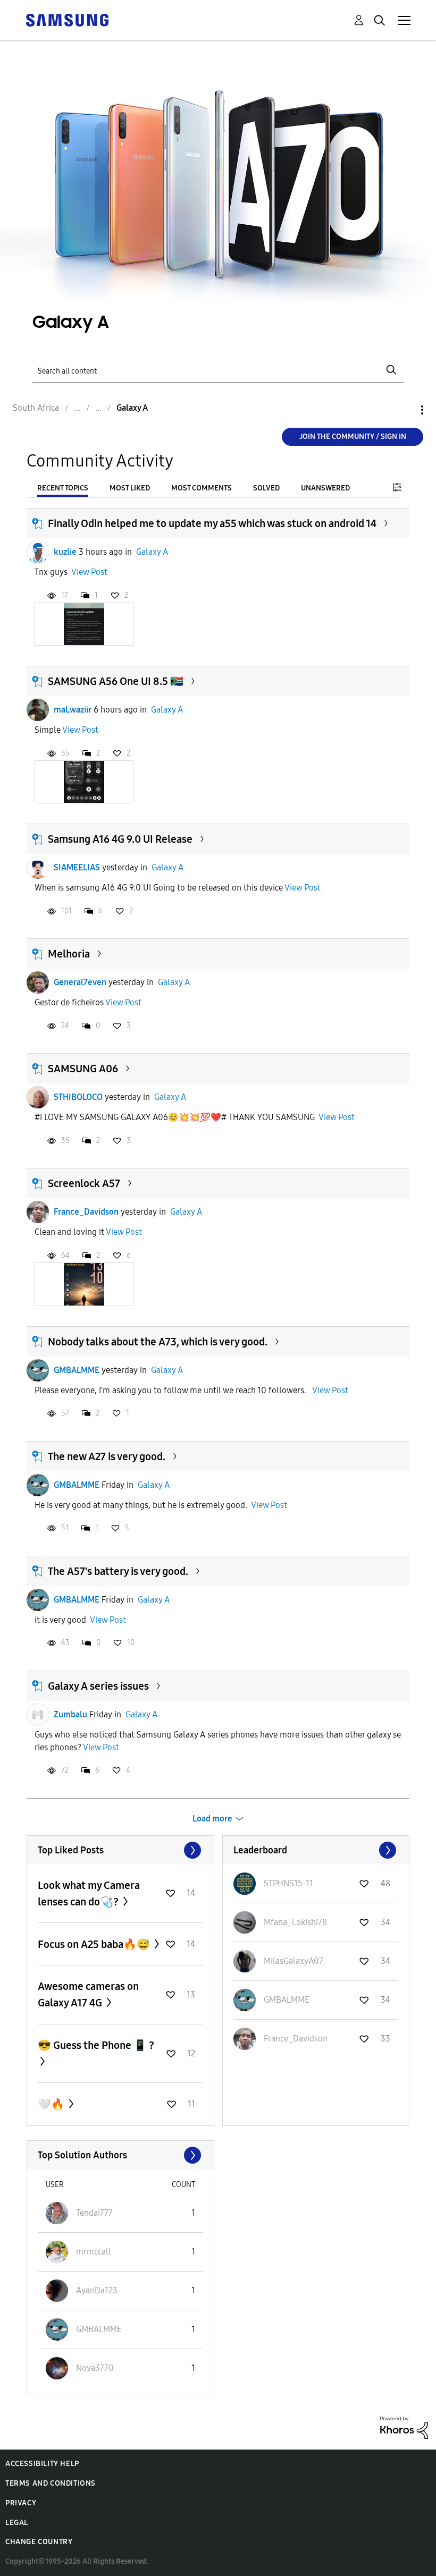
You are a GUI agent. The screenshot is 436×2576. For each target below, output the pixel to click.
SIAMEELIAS (77, 867)
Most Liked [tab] (130, 488)
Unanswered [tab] (325, 488)
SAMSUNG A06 (83, 1069)
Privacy (21, 2503)
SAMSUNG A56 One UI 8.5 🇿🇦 (116, 681)
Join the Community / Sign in (353, 437)
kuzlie (65, 552)
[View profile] (38, 552)
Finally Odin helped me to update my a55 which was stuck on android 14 (212, 523)
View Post (89, 572)
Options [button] (404, 410)
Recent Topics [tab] (63, 488)
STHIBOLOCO (78, 1097)
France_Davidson (86, 1212)
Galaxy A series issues (98, 1686)
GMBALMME (77, 1370)
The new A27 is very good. (107, 1456)
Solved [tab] (266, 488)
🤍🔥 (52, 2104)
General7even (80, 982)
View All (120, 1850)
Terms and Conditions (51, 2483)
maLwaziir (73, 710)
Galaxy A (152, 552)
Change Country (39, 2542)
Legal (17, 2523)
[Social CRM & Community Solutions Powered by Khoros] (404, 2427)
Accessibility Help (42, 2464)
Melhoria (69, 954)
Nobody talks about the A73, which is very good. (158, 1342)
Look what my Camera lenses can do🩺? (89, 1893)
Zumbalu (70, 1714)
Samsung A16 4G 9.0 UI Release (120, 839)
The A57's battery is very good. (118, 1571)
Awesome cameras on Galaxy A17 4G (88, 1994)
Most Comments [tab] (202, 488)
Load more (212, 1819)
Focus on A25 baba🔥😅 (95, 1944)
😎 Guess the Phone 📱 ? (96, 2045)
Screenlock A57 (84, 1183)
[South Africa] (67, 19)
